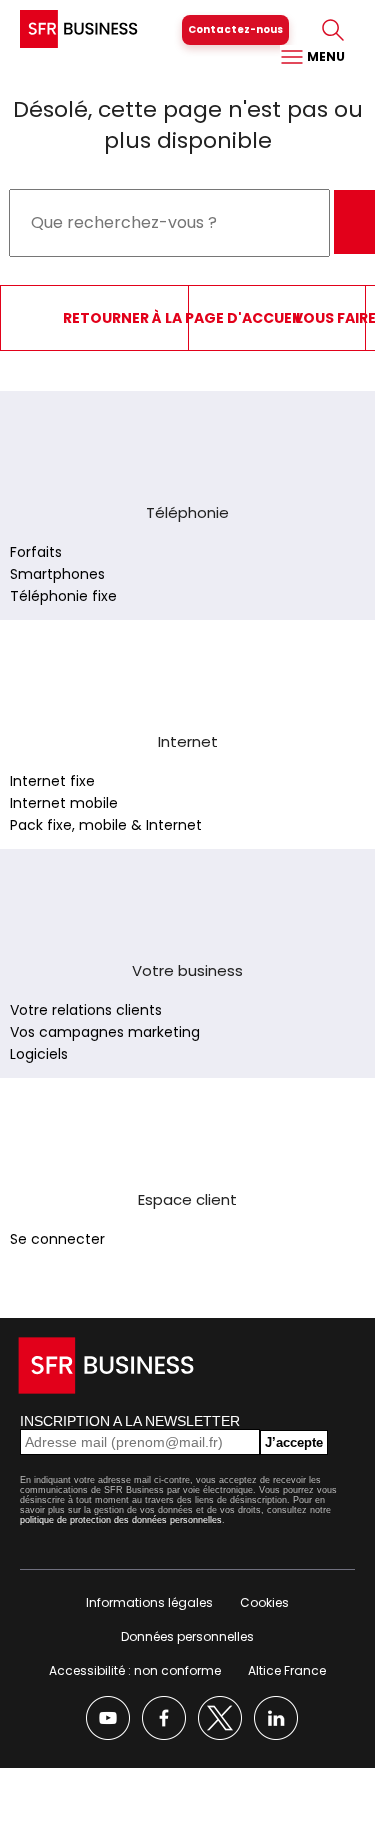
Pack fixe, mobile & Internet (106, 825)
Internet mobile (64, 803)
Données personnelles (187, 1636)
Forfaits (36, 552)
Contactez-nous (235, 29)
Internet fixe (52, 781)
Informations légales (149, 1602)
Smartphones (57, 574)
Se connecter (57, 1239)
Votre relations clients (86, 1010)
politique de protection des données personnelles (121, 1520)
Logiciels (39, 1054)
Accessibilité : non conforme (135, 1670)
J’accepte (294, 1442)
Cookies (264, 1602)
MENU (324, 56)
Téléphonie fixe (63, 596)
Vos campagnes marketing (105, 1032)
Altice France (287, 1670)
